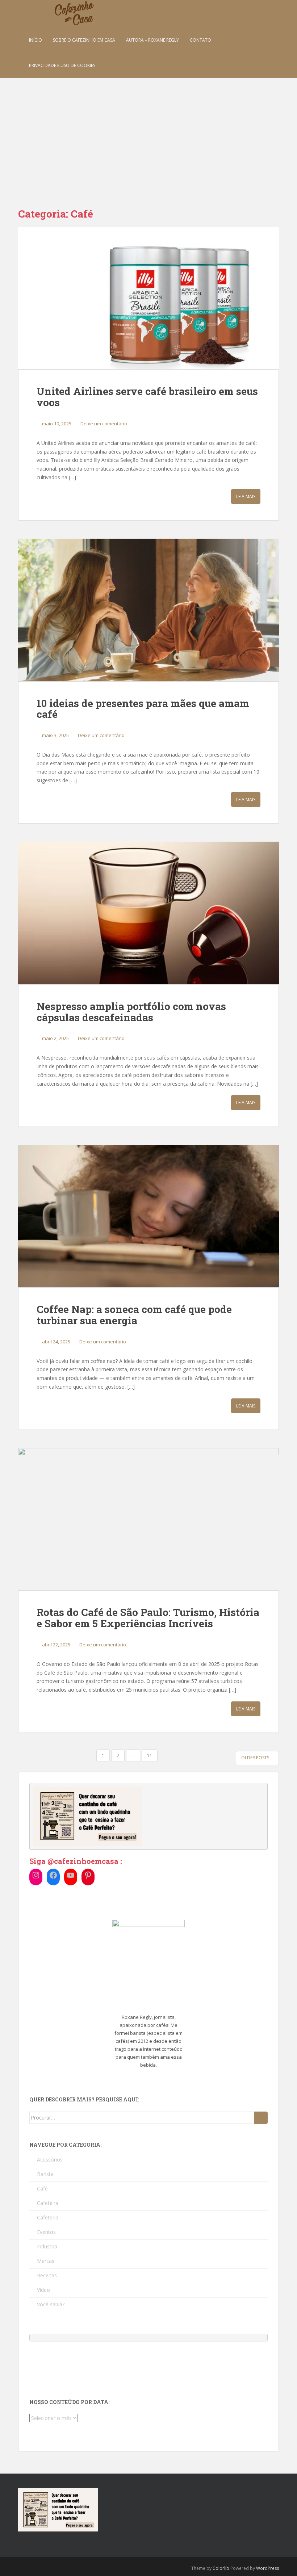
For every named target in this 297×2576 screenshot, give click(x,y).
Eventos (46, 2232)
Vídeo (43, 2290)
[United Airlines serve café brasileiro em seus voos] (148, 298)
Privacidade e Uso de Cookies (62, 65)
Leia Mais (246, 496)
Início (35, 40)
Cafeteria (48, 2217)
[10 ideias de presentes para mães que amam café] (148, 610)
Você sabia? (51, 2304)
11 (150, 1756)
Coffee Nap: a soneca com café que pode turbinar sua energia (134, 1315)
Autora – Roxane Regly (152, 40)
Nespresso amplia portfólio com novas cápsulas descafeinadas (131, 1012)
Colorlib (221, 2568)
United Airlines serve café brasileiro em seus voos (147, 397)
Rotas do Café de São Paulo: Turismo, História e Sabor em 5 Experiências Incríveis (148, 1618)
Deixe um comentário (104, 424)
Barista (45, 2174)
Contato (200, 40)
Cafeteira (48, 2203)
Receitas (47, 2275)
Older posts (256, 1758)
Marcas (46, 2261)
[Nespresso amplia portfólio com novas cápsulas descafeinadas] (148, 913)
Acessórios (50, 2160)
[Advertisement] (148, 132)
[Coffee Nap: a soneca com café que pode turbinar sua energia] (148, 1216)
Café (42, 2188)
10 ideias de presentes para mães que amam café (143, 709)
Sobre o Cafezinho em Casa (84, 40)
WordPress (267, 2568)
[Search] (261, 2118)
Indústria (47, 2246)
